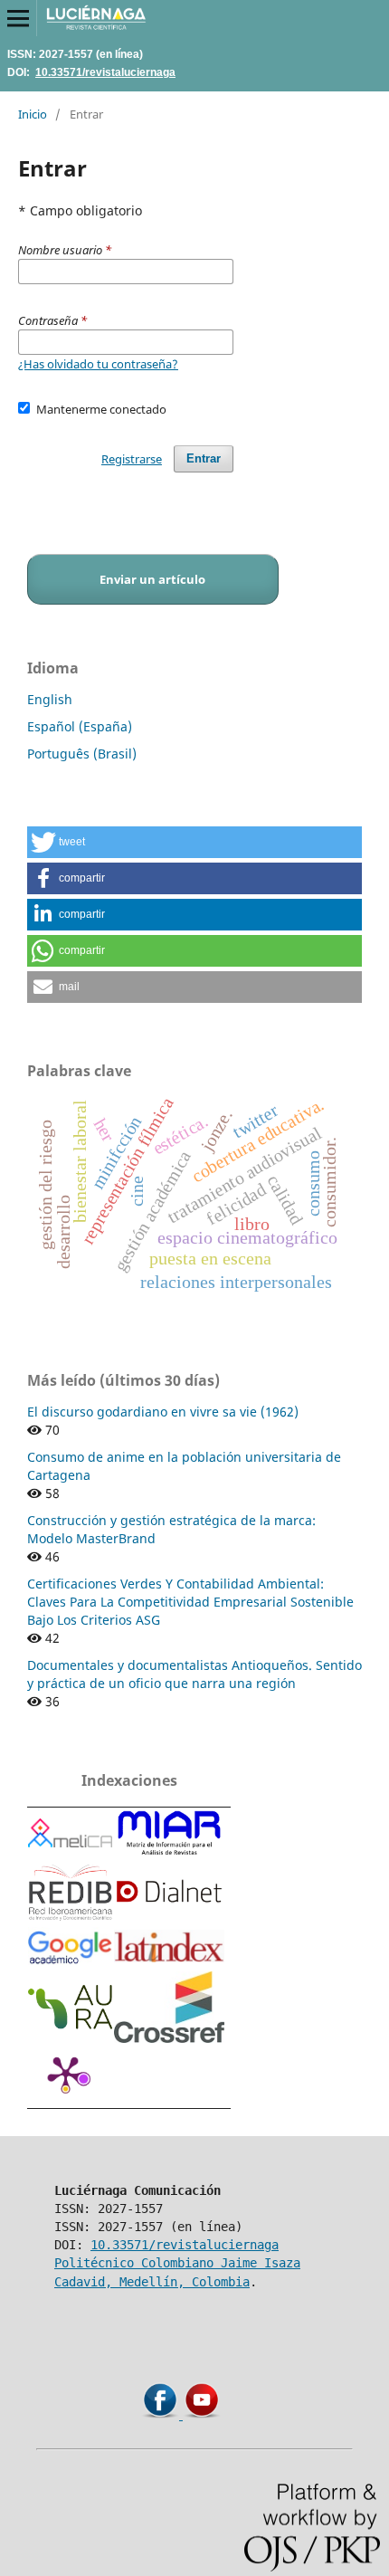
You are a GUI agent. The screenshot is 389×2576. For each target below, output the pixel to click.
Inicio (33, 114)
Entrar (204, 458)
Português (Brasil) (82, 754)
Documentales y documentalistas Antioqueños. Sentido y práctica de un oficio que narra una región (194, 1674)
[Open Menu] (18, 18)
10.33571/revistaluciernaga (105, 72)
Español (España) (80, 726)
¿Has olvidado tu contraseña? (98, 364)
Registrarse (132, 459)
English (50, 699)
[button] (194, 842)
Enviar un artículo (152, 579)
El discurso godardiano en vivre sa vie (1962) (163, 1412)
